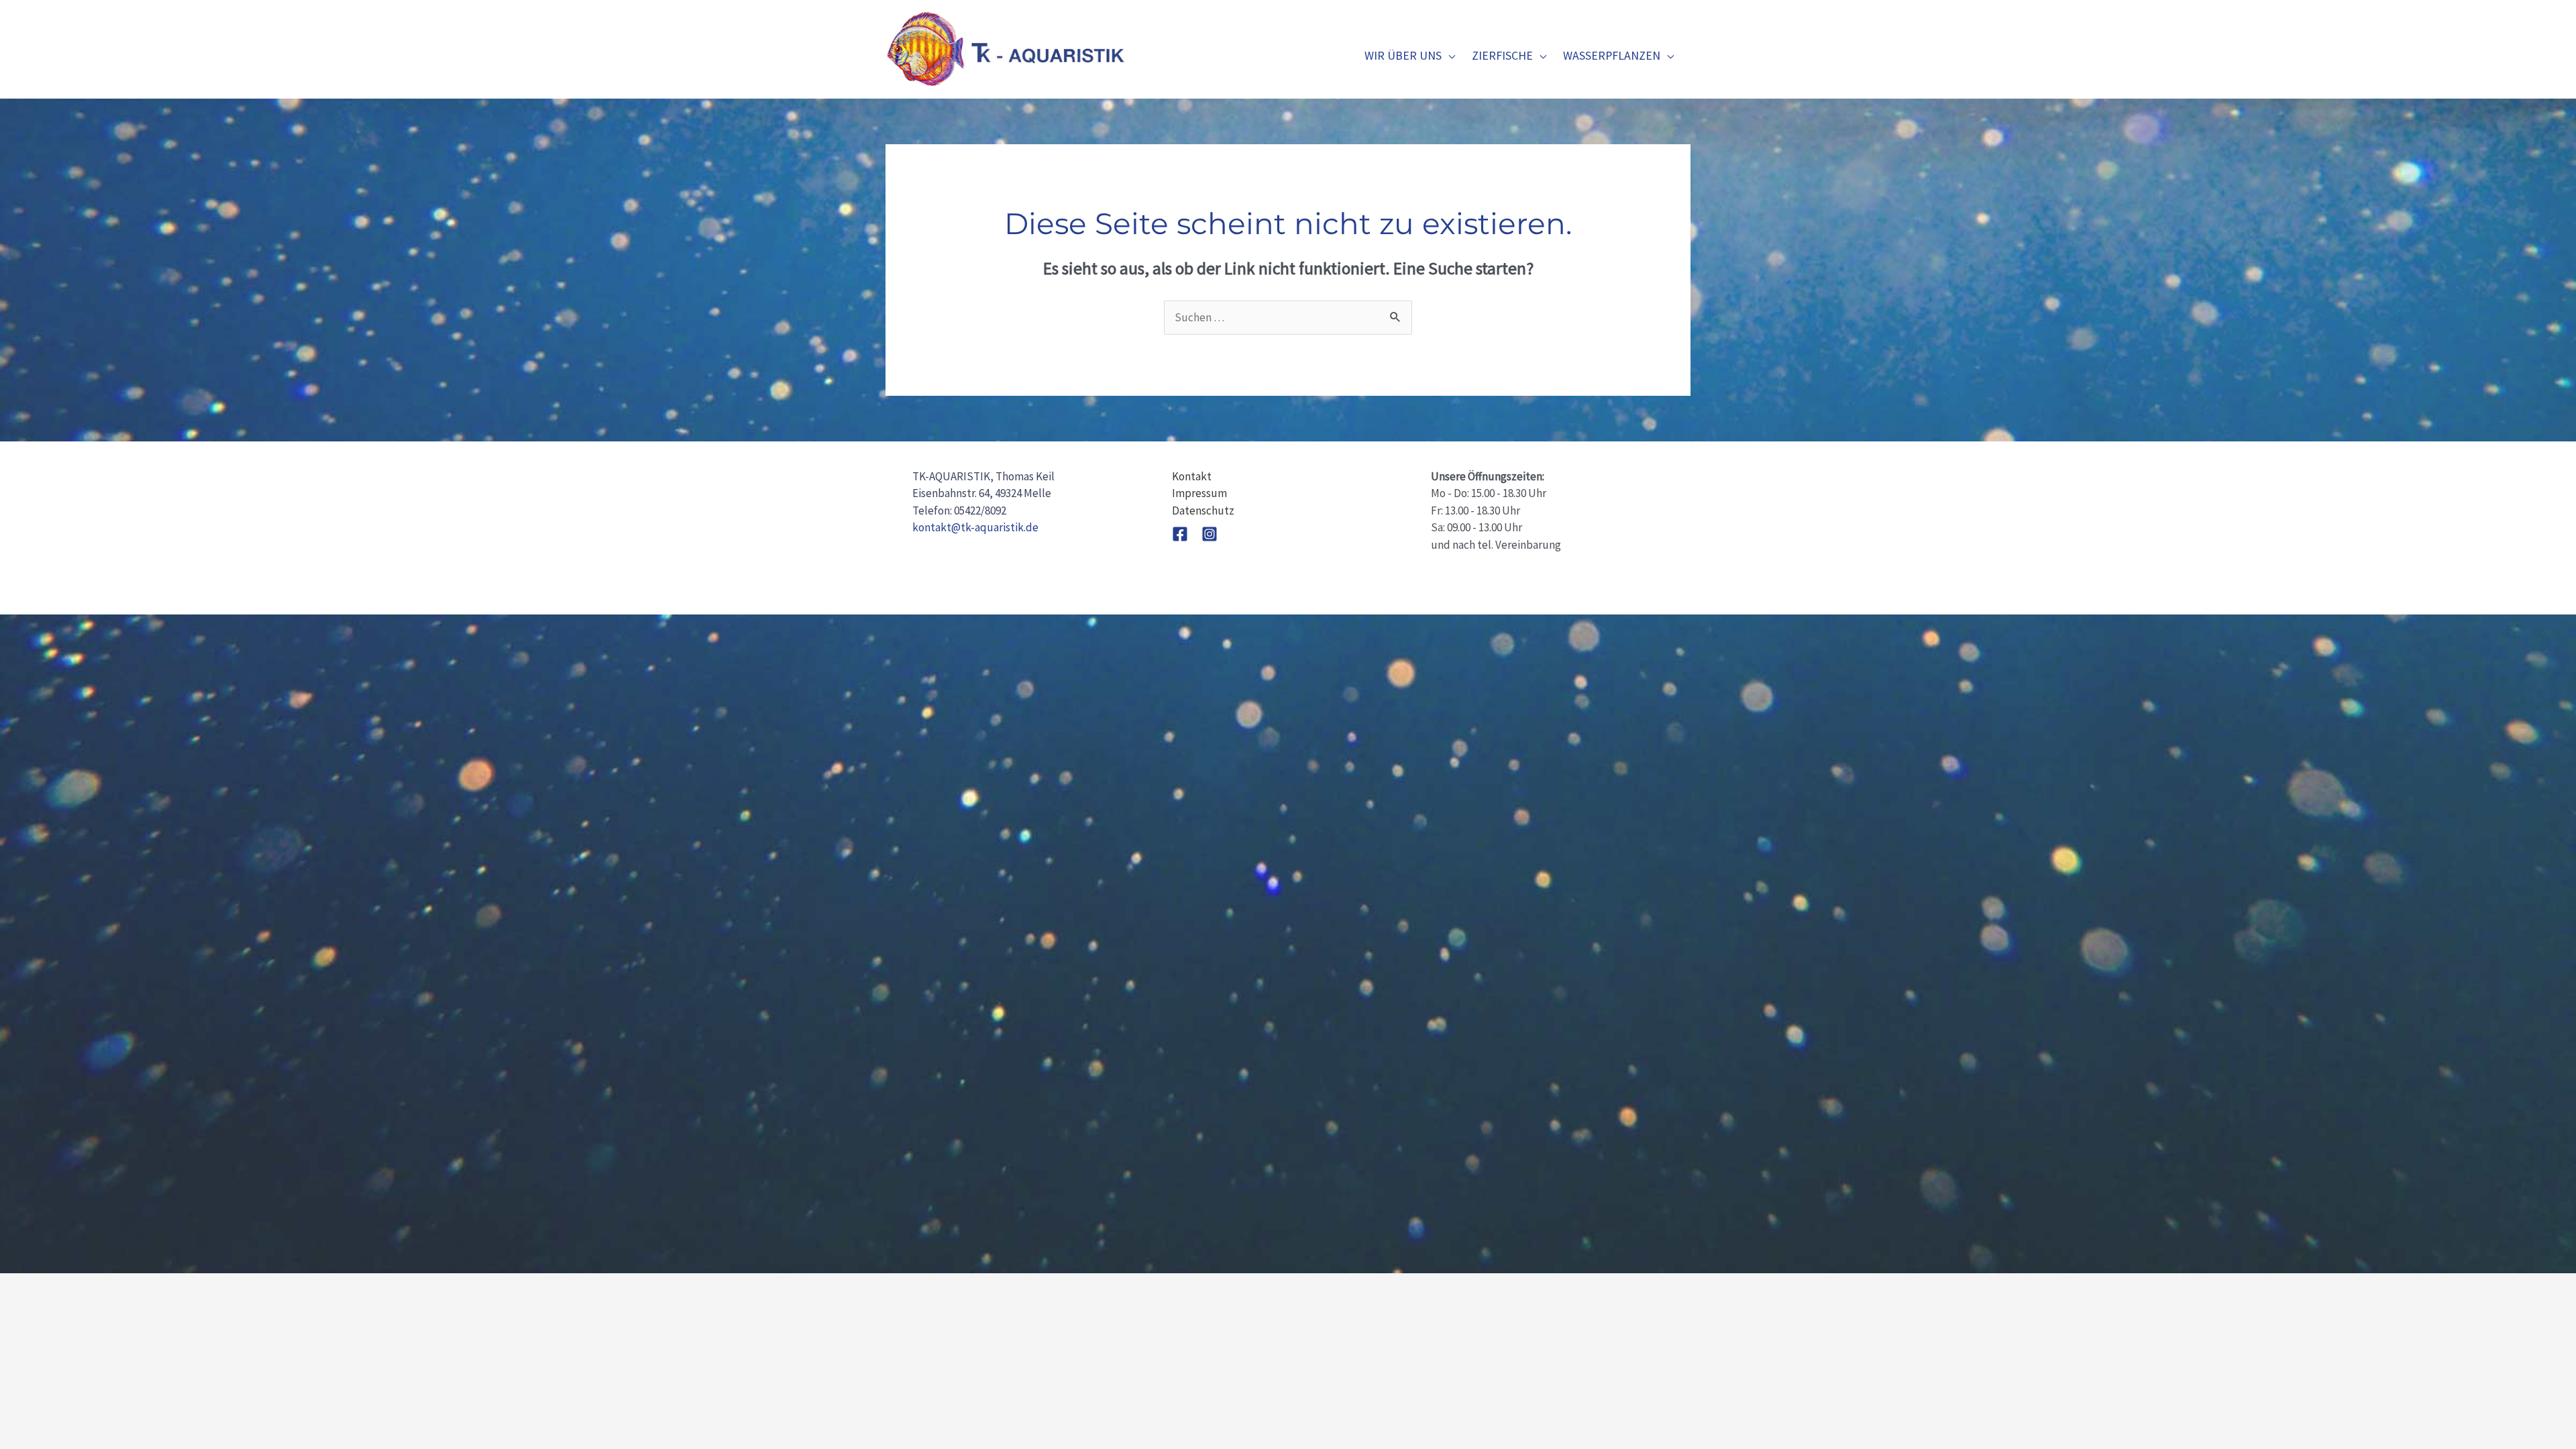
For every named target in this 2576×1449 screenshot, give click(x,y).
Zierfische (1502, 55)
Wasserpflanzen (1612, 55)
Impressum (1199, 493)
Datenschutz (1203, 511)
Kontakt (1192, 476)
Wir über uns (1403, 55)
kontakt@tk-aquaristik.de (975, 527)
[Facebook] (1180, 534)
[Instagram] (1210, 534)
